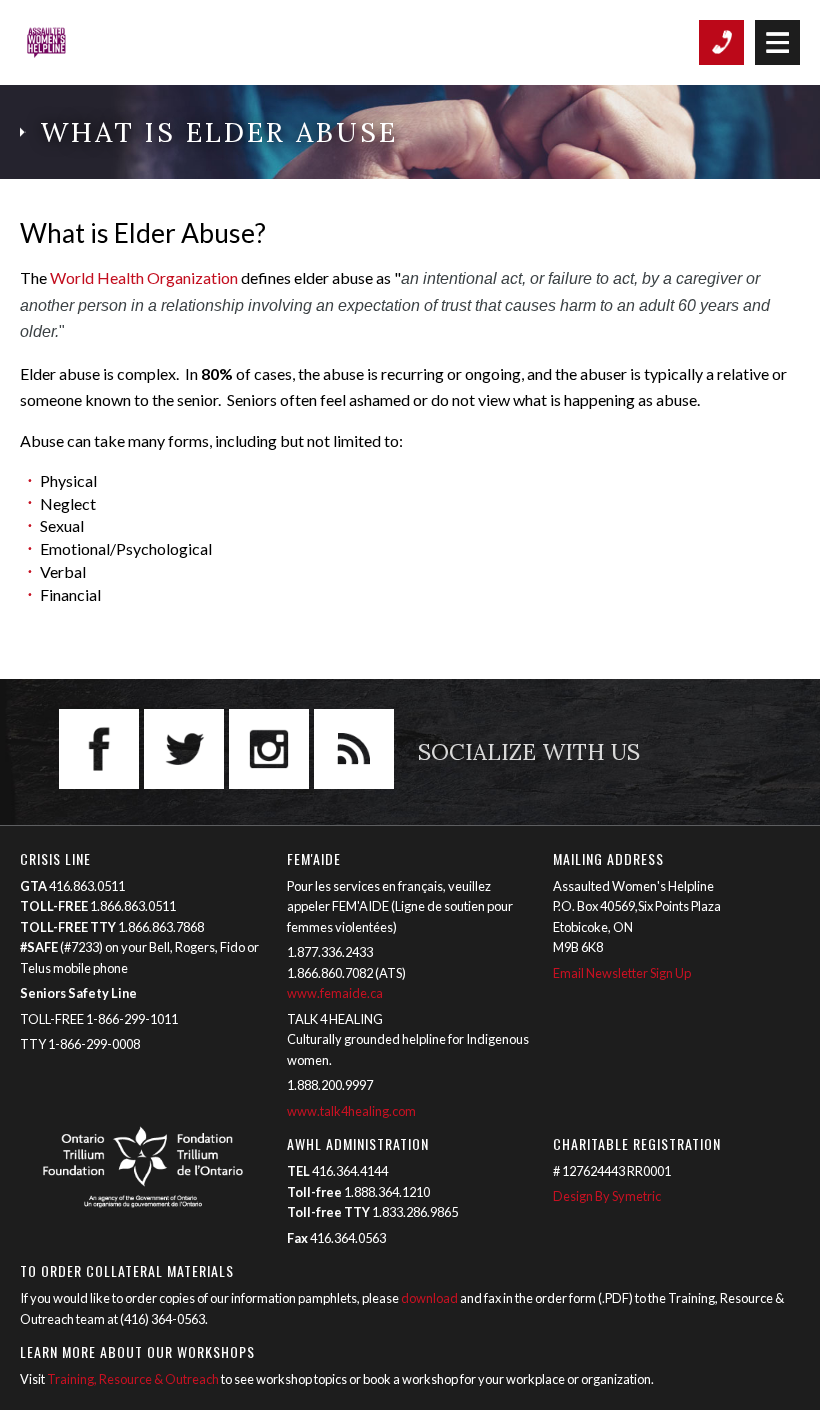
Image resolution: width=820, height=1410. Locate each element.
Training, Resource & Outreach (133, 1379)
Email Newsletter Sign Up (622, 973)
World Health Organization (144, 277)
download (429, 1298)
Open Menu (777, 42)
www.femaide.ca (335, 993)
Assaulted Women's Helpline (105, 42)
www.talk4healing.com (352, 1111)
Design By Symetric (607, 1196)
